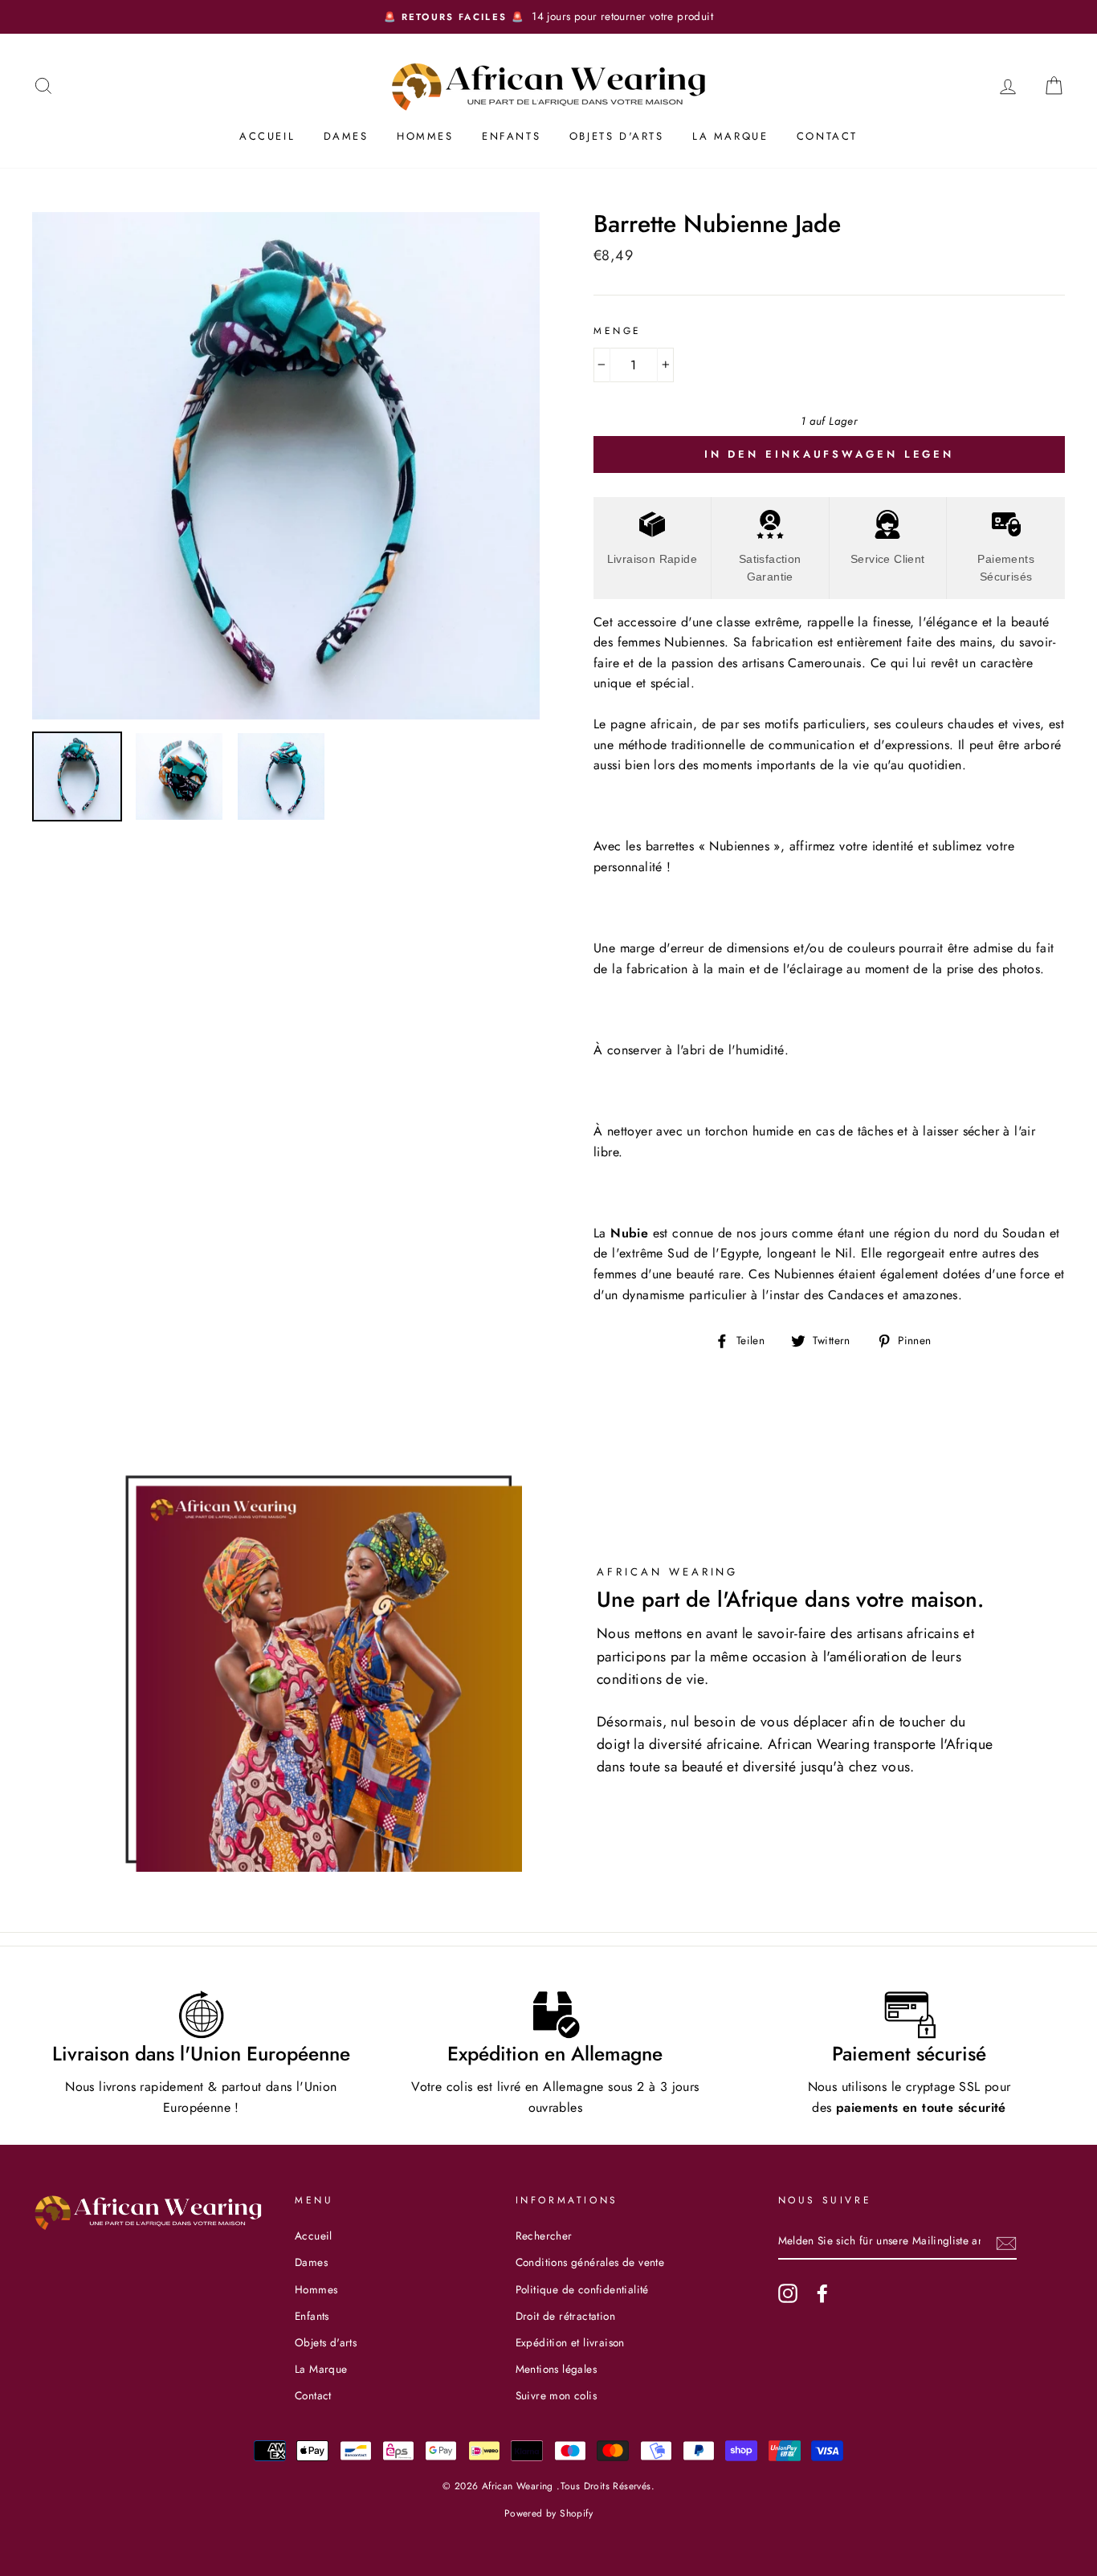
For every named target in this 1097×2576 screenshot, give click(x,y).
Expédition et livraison (570, 2342)
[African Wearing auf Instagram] (788, 2293)
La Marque (730, 136)
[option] (548, 17)
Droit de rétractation (565, 2316)
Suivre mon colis (556, 2395)
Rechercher (544, 2236)
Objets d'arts (617, 136)
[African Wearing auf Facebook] (822, 2293)
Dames (346, 136)
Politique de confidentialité (582, 2289)
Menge (618, 331)
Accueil (267, 136)
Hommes (425, 136)
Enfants (511, 136)
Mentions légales (556, 2369)
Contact (827, 136)
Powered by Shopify (548, 2513)
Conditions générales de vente (590, 2262)
